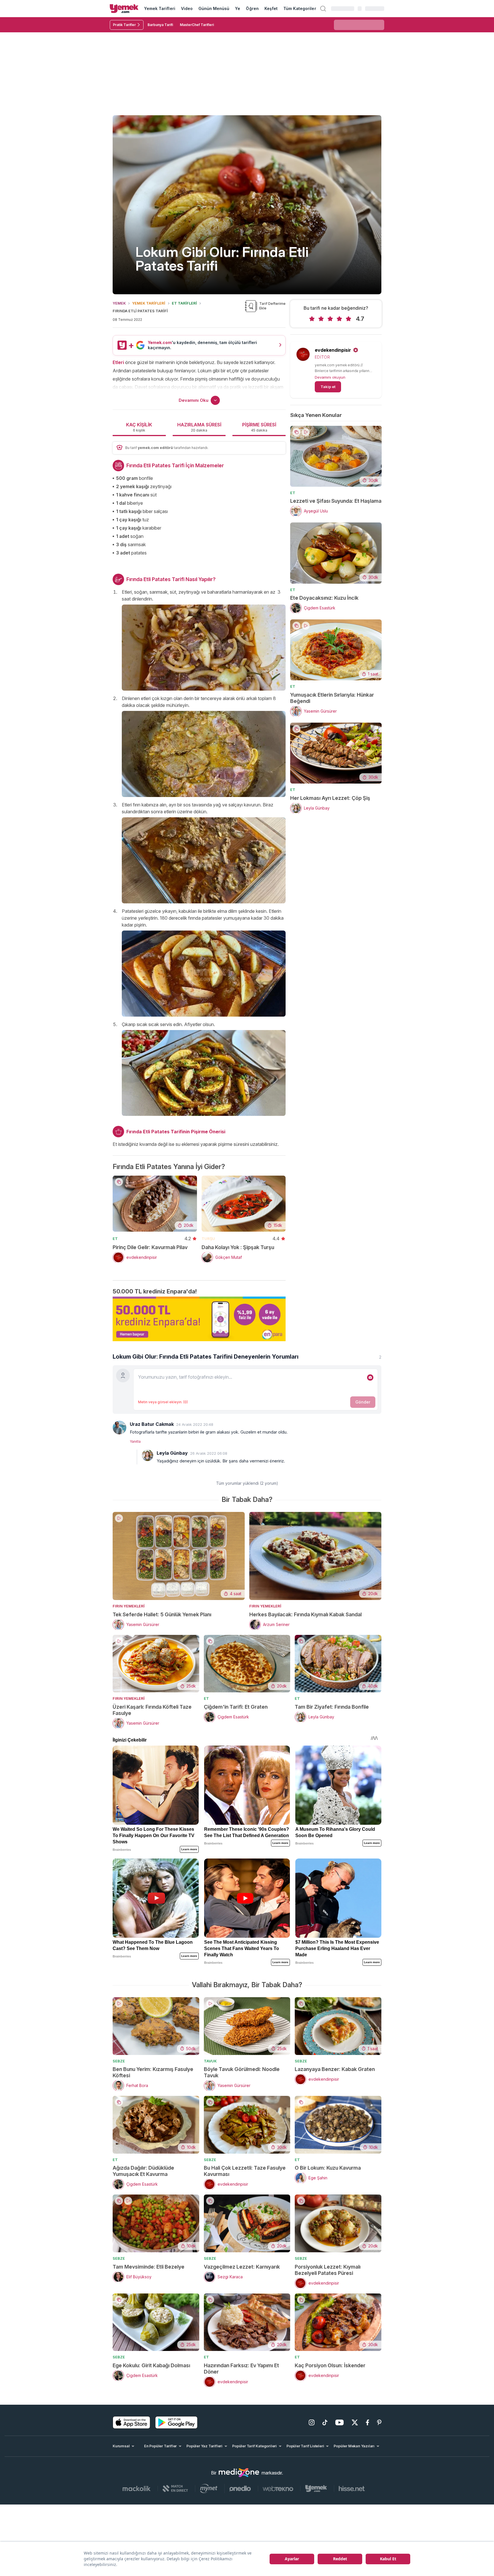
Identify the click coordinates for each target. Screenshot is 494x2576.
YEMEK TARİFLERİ (149, 303)
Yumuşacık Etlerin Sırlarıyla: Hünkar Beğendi (332, 698)
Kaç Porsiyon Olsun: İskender (330, 2365)
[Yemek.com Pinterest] (379, 2422)
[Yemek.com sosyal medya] (239, 2473)
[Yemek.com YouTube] (339, 2422)
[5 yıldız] (348, 319)
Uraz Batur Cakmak (152, 1424)
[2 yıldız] (321, 319)
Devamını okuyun (330, 377)
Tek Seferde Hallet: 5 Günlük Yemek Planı (162, 1614)
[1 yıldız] (312, 319)
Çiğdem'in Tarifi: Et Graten (236, 1707)
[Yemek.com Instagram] (312, 2422)
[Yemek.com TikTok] (325, 2422)
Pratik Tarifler (124, 25)
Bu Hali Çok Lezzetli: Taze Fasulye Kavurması (245, 2171)
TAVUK (210, 2061)
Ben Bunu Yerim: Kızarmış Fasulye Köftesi (153, 2072)
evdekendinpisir (333, 350)
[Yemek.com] (124, 9)
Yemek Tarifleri (160, 8)
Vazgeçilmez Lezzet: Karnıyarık (242, 2267)
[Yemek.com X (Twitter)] (355, 2422)
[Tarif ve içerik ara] (323, 9)
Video (187, 8)
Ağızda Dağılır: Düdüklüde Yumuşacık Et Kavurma (143, 2171)
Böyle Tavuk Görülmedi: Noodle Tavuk (242, 2072)
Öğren (252, 8)
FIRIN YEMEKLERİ (129, 1606)
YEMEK (119, 303)
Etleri (118, 362)
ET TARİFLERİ (184, 303)
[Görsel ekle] (370, 1378)
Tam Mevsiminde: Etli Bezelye (149, 2267)
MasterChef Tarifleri (197, 25)
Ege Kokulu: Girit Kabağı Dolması (151, 2365)
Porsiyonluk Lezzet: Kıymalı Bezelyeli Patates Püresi (328, 2270)
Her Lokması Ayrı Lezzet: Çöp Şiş (330, 798)
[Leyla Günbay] (148, 1455)
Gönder (363, 1402)
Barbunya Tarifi (160, 25)
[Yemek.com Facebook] (367, 2422)
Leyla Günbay (172, 1453)
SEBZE (119, 2061)
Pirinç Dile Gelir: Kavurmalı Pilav (150, 1247)
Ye (238, 8)
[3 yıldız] (330, 319)
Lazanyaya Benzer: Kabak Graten (335, 2069)
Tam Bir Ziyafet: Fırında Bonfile (332, 1707)
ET (115, 1239)
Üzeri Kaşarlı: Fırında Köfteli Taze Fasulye (152, 1710)
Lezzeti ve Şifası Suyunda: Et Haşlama (336, 501)
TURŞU (208, 1239)
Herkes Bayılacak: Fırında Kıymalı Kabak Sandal (305, 1614)
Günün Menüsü (214, 8)
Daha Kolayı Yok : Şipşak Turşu (238, 1247)
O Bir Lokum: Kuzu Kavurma (328, 2168)
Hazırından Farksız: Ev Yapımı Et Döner (241, 2369)
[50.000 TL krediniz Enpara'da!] (199, 1319)
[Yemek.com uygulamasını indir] (132, 2422)
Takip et (328, 387)
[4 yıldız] (339, 319)
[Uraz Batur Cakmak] (119, 1428)
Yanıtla (135, 1441)
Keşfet (271, 8)
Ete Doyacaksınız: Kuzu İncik (324, 598)
